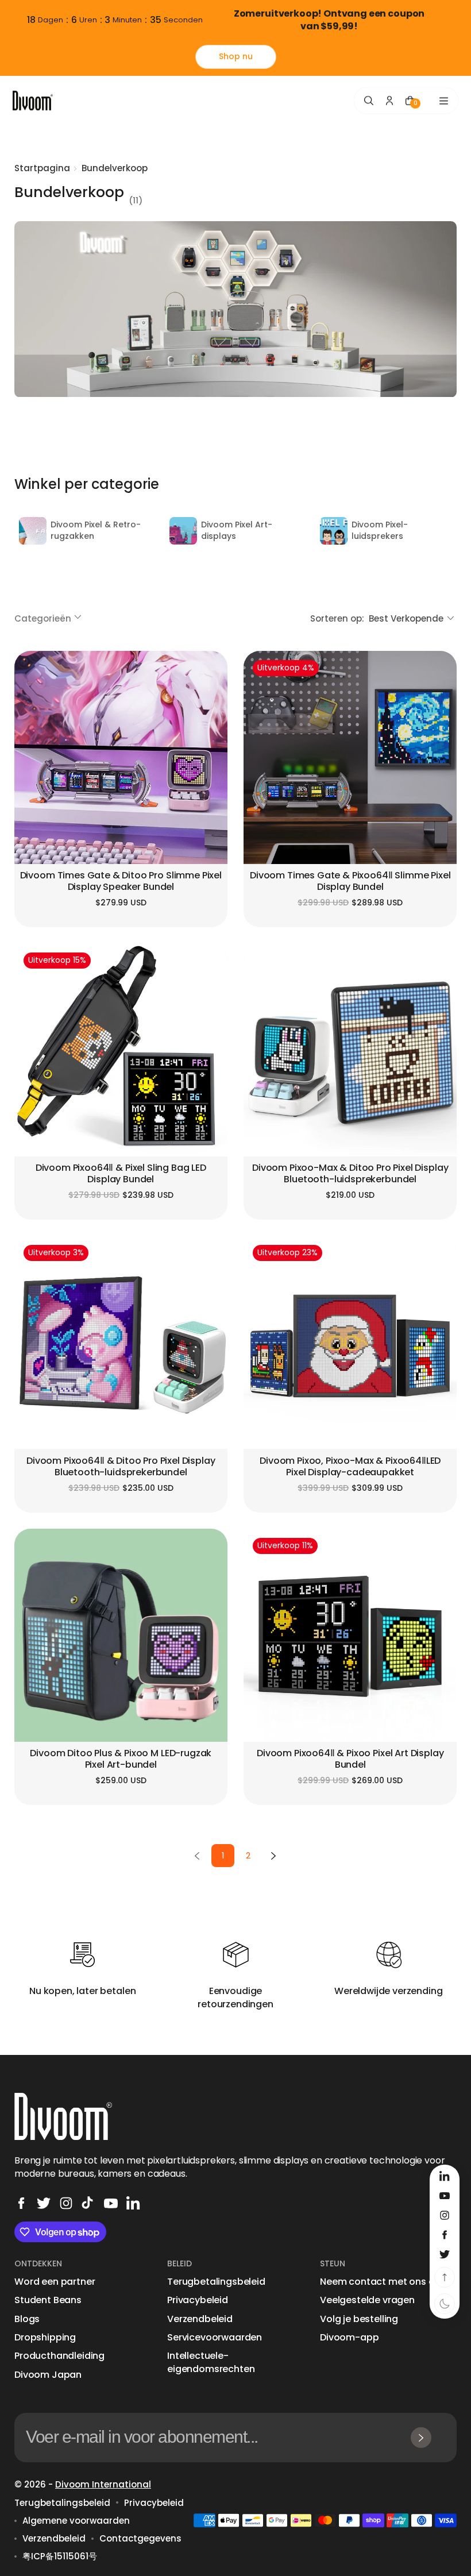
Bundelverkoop (115, 168)
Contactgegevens (140, 2538)
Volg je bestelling (359, 2319)
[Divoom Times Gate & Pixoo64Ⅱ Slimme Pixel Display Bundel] (350, 757)
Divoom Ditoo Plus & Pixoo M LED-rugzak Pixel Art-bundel (121, 1759)
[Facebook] (21, 2203)
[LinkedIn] (133, 2203)
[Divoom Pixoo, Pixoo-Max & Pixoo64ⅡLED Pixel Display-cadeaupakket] (350, 1342)
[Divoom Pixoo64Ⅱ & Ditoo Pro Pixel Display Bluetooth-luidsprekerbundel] (121, 1342)
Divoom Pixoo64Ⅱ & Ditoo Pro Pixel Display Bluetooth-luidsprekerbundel (121, 1467)
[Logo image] (33, 101)
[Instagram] (66, 2203)
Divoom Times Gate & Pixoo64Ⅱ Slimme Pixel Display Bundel (350, 882)
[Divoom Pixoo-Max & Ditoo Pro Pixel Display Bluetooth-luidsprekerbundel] (350, 1050)
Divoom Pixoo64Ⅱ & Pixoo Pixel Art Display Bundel (350, 1759)
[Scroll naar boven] (445, 2277)
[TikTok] (88, 2203)
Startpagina (42, 168)
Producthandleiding (59, 2356)
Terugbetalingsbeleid (216, 2282)
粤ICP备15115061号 (60, 2556)
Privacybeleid (198, 2300)
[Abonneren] (421, 2438)
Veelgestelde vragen (367, 2300)
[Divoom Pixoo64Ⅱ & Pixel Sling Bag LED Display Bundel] (121, 1050)
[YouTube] (111, 2203)
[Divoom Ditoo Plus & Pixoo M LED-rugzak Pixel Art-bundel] (121, 1635)
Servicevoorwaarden (215, 2338)
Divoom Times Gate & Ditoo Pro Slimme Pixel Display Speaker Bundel (121, 882)
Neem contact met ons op (380, 2282)
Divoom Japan (48, 2375)
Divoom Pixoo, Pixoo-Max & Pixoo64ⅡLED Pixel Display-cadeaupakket (350, 1467)
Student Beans (48, 2300)
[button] (49, 618)
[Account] (389, 101)
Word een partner (55, 2282)
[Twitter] (44, 2203)
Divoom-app (349, 2338)
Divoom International (103, 2484)
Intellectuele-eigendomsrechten (211, 2362)
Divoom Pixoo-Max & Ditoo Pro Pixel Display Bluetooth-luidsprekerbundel (350, 1174)
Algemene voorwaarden (76, 2521)
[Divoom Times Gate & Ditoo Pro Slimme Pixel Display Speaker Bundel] (121, 757)
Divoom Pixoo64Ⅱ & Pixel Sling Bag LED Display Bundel (121, 1174)
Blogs (27, 2319)
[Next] (273, 1856)
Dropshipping (45, 2338)
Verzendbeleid (200, 2319)
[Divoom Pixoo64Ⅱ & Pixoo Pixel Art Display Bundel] (350, 1635)
